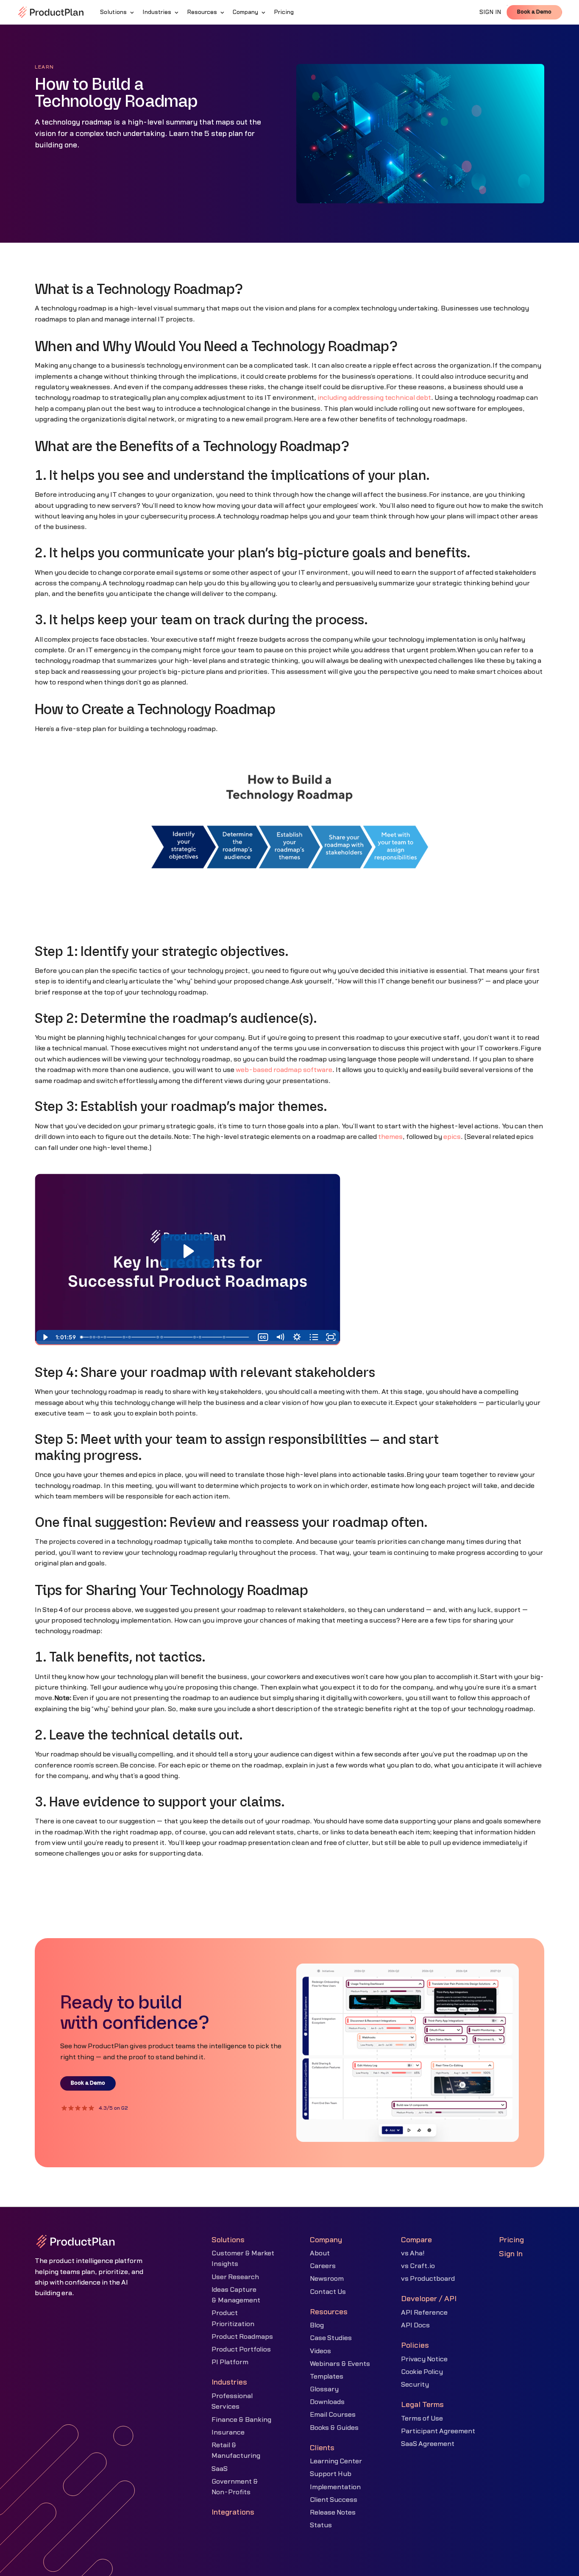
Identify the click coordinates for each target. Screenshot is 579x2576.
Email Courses (333, 2415)
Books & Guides (334, 2428)
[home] (51, 12)
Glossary (324, 2389)
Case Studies (331, 2338)
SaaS (220, 2469)
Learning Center (336, 2461)
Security (415, 2385)
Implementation (335, 2487)
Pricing (511, 2240)
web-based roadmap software (284, 1070)
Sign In (511, 2254)
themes (390, 1137)
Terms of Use (422, 2418)
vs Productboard (428, 2279)
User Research (235, 2277)
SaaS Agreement (428, 2444)
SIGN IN (490, 12)
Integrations (233, 2512)
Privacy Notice (424, 2359)
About (320, 2253)
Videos (320, 2351)
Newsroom (327, 2279)
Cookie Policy (422, 2372)
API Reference (424, 2313)
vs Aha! (413, 2253)
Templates (327, 2377)
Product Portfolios (241, 2349)
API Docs (415, 2325)
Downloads (327, 2402)
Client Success (334, 2500)
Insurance (228, 2432)
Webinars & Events (340, 2364)
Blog (317, 2325)
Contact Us (328, 2292)
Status (321, 2525)
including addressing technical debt (374, 398)
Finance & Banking (241, 2420)
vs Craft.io (418, 2266)
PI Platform (230, 2362)
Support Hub (331, 2474)
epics (452, 1137)
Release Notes (333, 2512)
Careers (323, 2266)
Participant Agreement (438, 2431)
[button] (118, 12)
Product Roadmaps (242, 2337)
